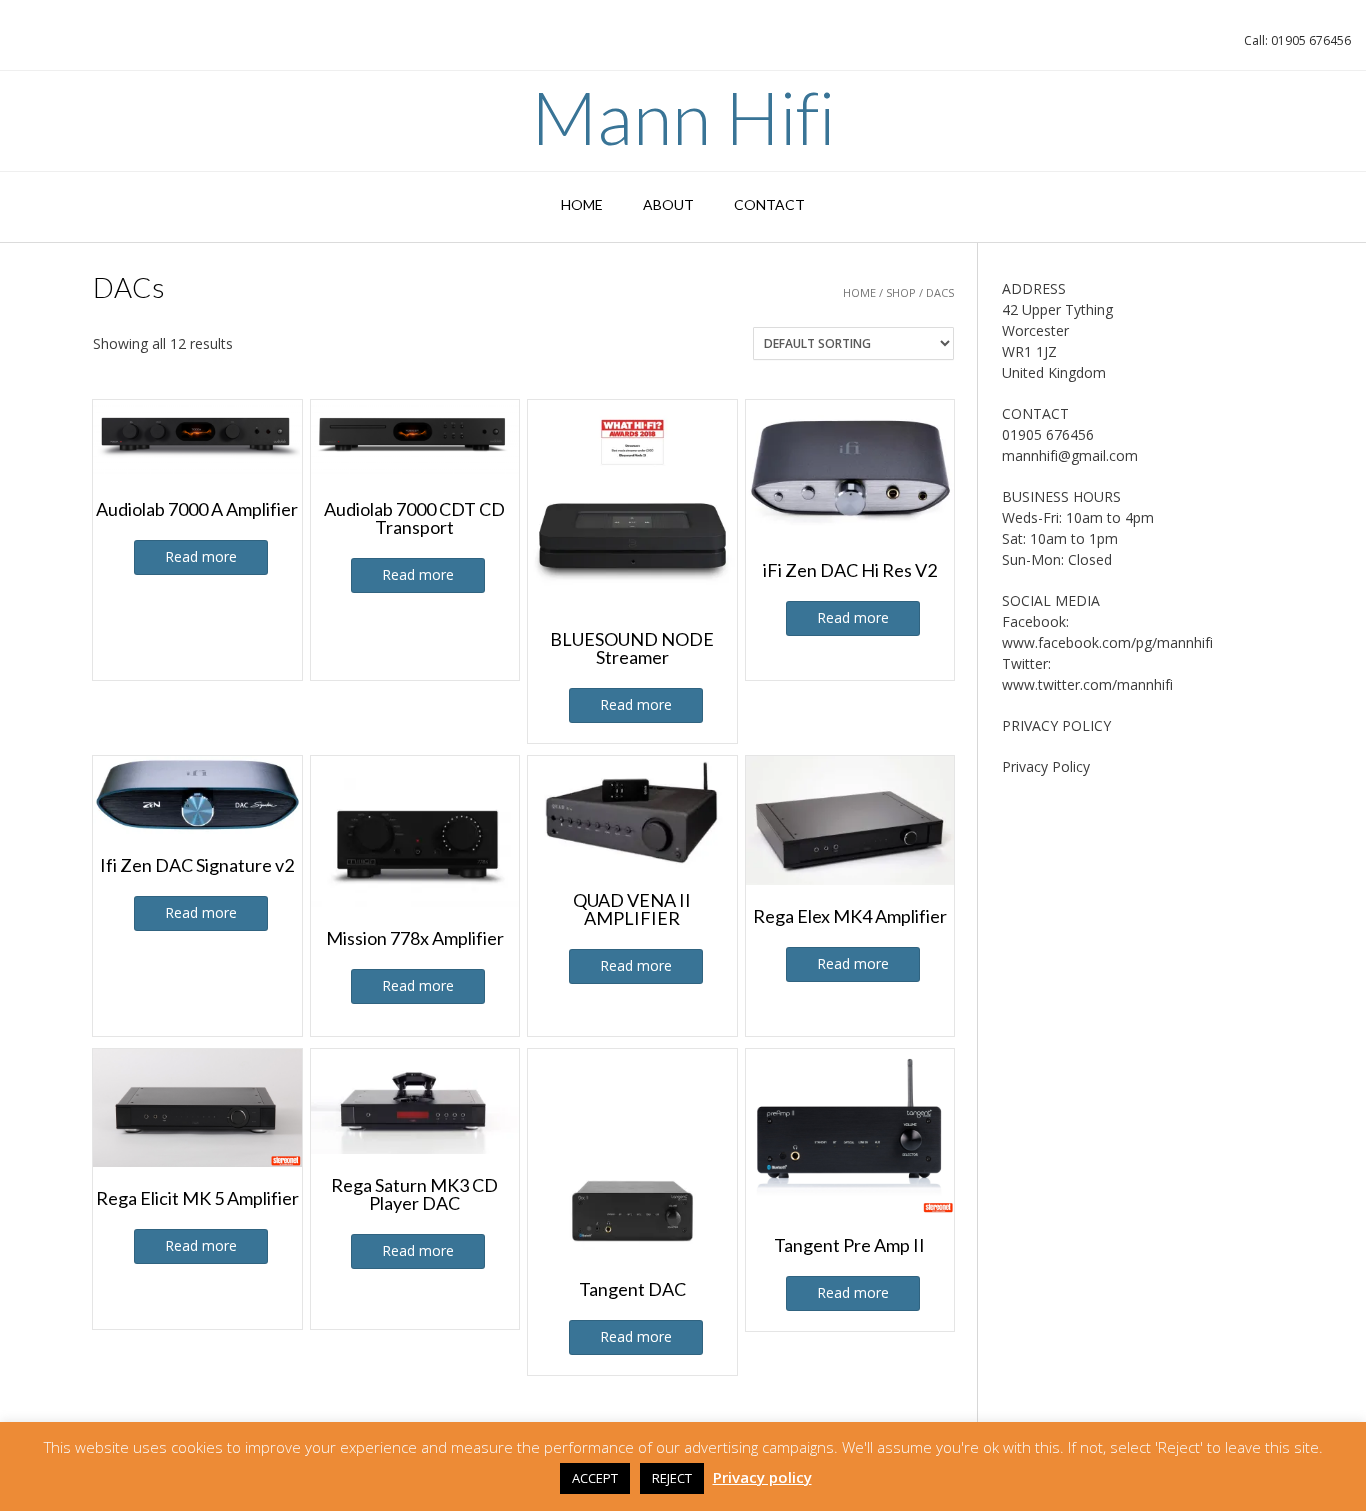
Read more (201, 556)
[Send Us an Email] (22, 46)
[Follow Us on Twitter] (74, 46)
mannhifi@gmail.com (1070, 455)
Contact (769, 204)
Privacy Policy (1046, 766)
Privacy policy (762, 1477)
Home (582, 204)
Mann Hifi (683, 117)
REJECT (672, 1478)
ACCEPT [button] (595, 1478)
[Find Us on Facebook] (48, 46)
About (668, 204)
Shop (901, 292)
